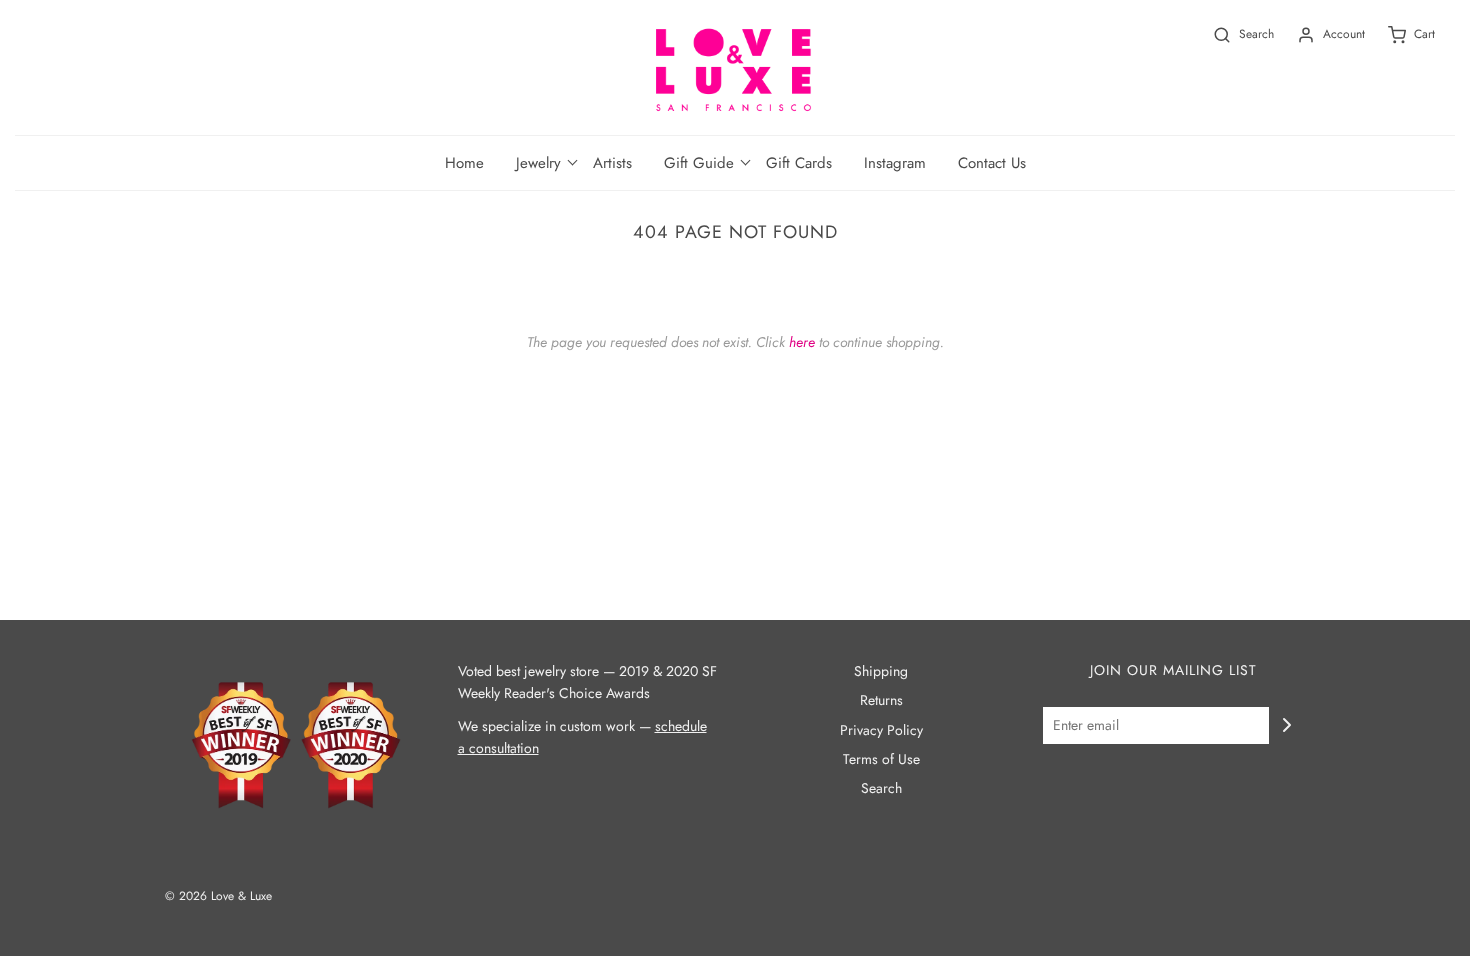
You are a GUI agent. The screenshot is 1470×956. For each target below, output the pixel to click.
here (802, 342)
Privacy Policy (881, 730)
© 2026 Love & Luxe (218, 896)
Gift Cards (799, 163)
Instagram (895, 163)
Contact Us (992, 163)
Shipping (881, 671)
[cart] (1400, 34)
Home (464, 163)
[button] (538, 163)
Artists (612, 163)
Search (881, 788)
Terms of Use (881, 759)
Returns (881, 700)
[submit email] (1287, 725)
